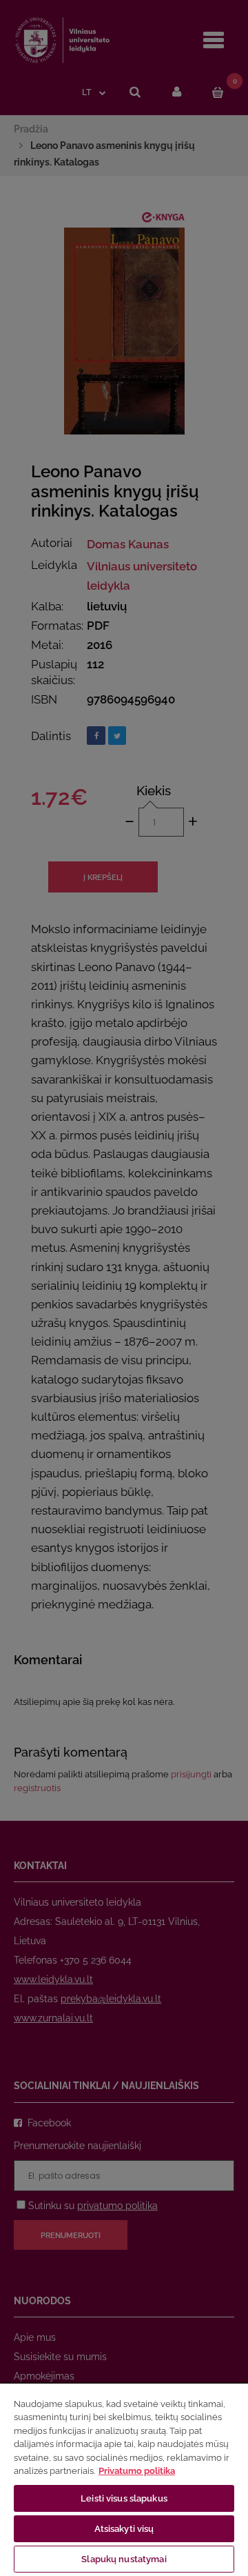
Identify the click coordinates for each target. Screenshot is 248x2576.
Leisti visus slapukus (124, 2498)
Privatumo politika (137, 2471)
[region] (124, 2479)
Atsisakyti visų (124, 2529)
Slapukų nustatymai (124, 2559)
